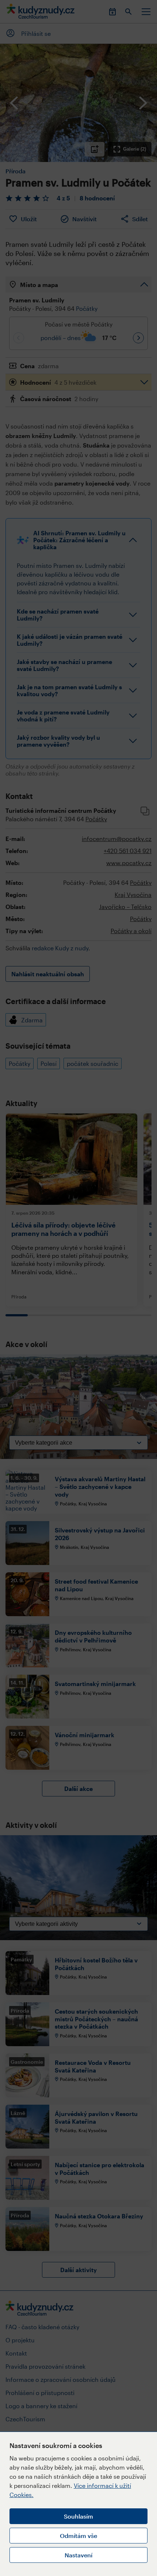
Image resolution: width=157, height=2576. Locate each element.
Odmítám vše (78, 2536)
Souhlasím (78, 2516)
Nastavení (78, 2555)
